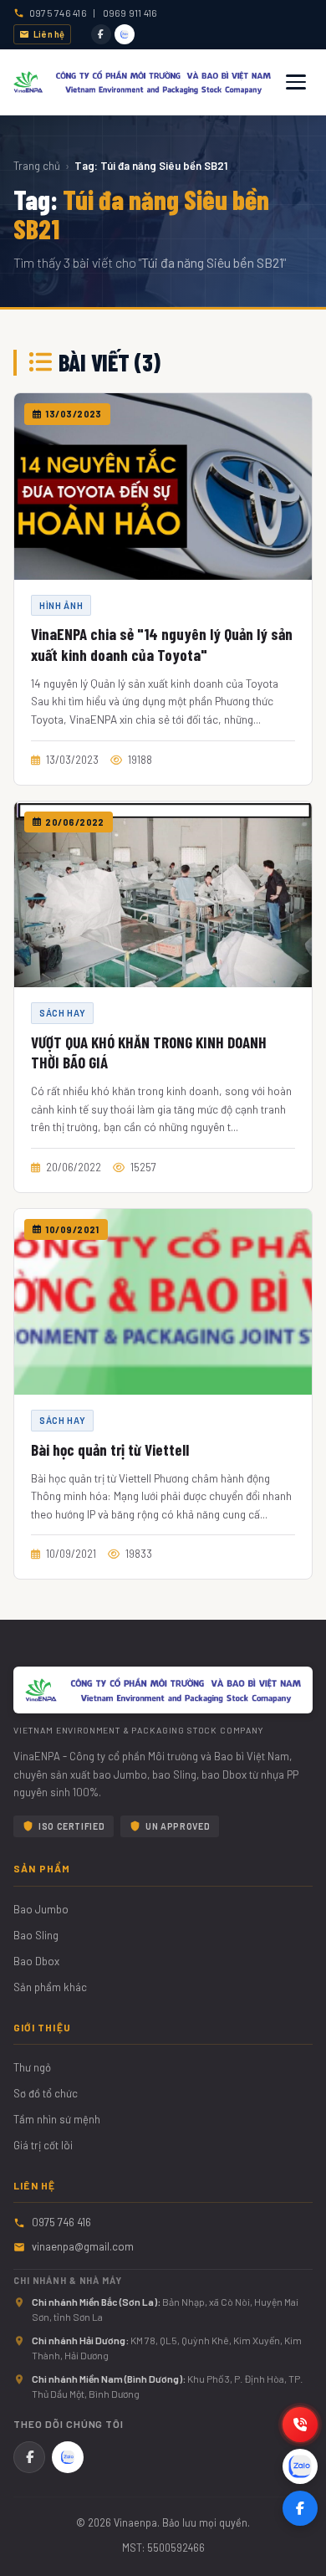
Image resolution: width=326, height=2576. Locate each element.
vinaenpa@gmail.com (83, 2246)
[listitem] (101, 34)
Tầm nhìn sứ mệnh (57, 2119)
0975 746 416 (58, 13)
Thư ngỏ (32, 2067)
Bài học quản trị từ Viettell (110, 1449)
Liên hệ (49, 34)
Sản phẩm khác (50, 1987)
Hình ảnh (61, 605)
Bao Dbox (36, 1961)
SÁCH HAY (62, 1013)
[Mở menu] (296, 82)
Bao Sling (36, 1935)
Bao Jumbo (41, 1909)
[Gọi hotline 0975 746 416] (300, 2425)
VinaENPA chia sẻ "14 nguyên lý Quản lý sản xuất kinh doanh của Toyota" (162, 644)
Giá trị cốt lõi (43, 2145)
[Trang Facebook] (300, 2508)
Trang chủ (37, 166)
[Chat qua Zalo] (300, 2466)
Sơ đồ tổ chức (46, 2093)
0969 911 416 (130, 13)
